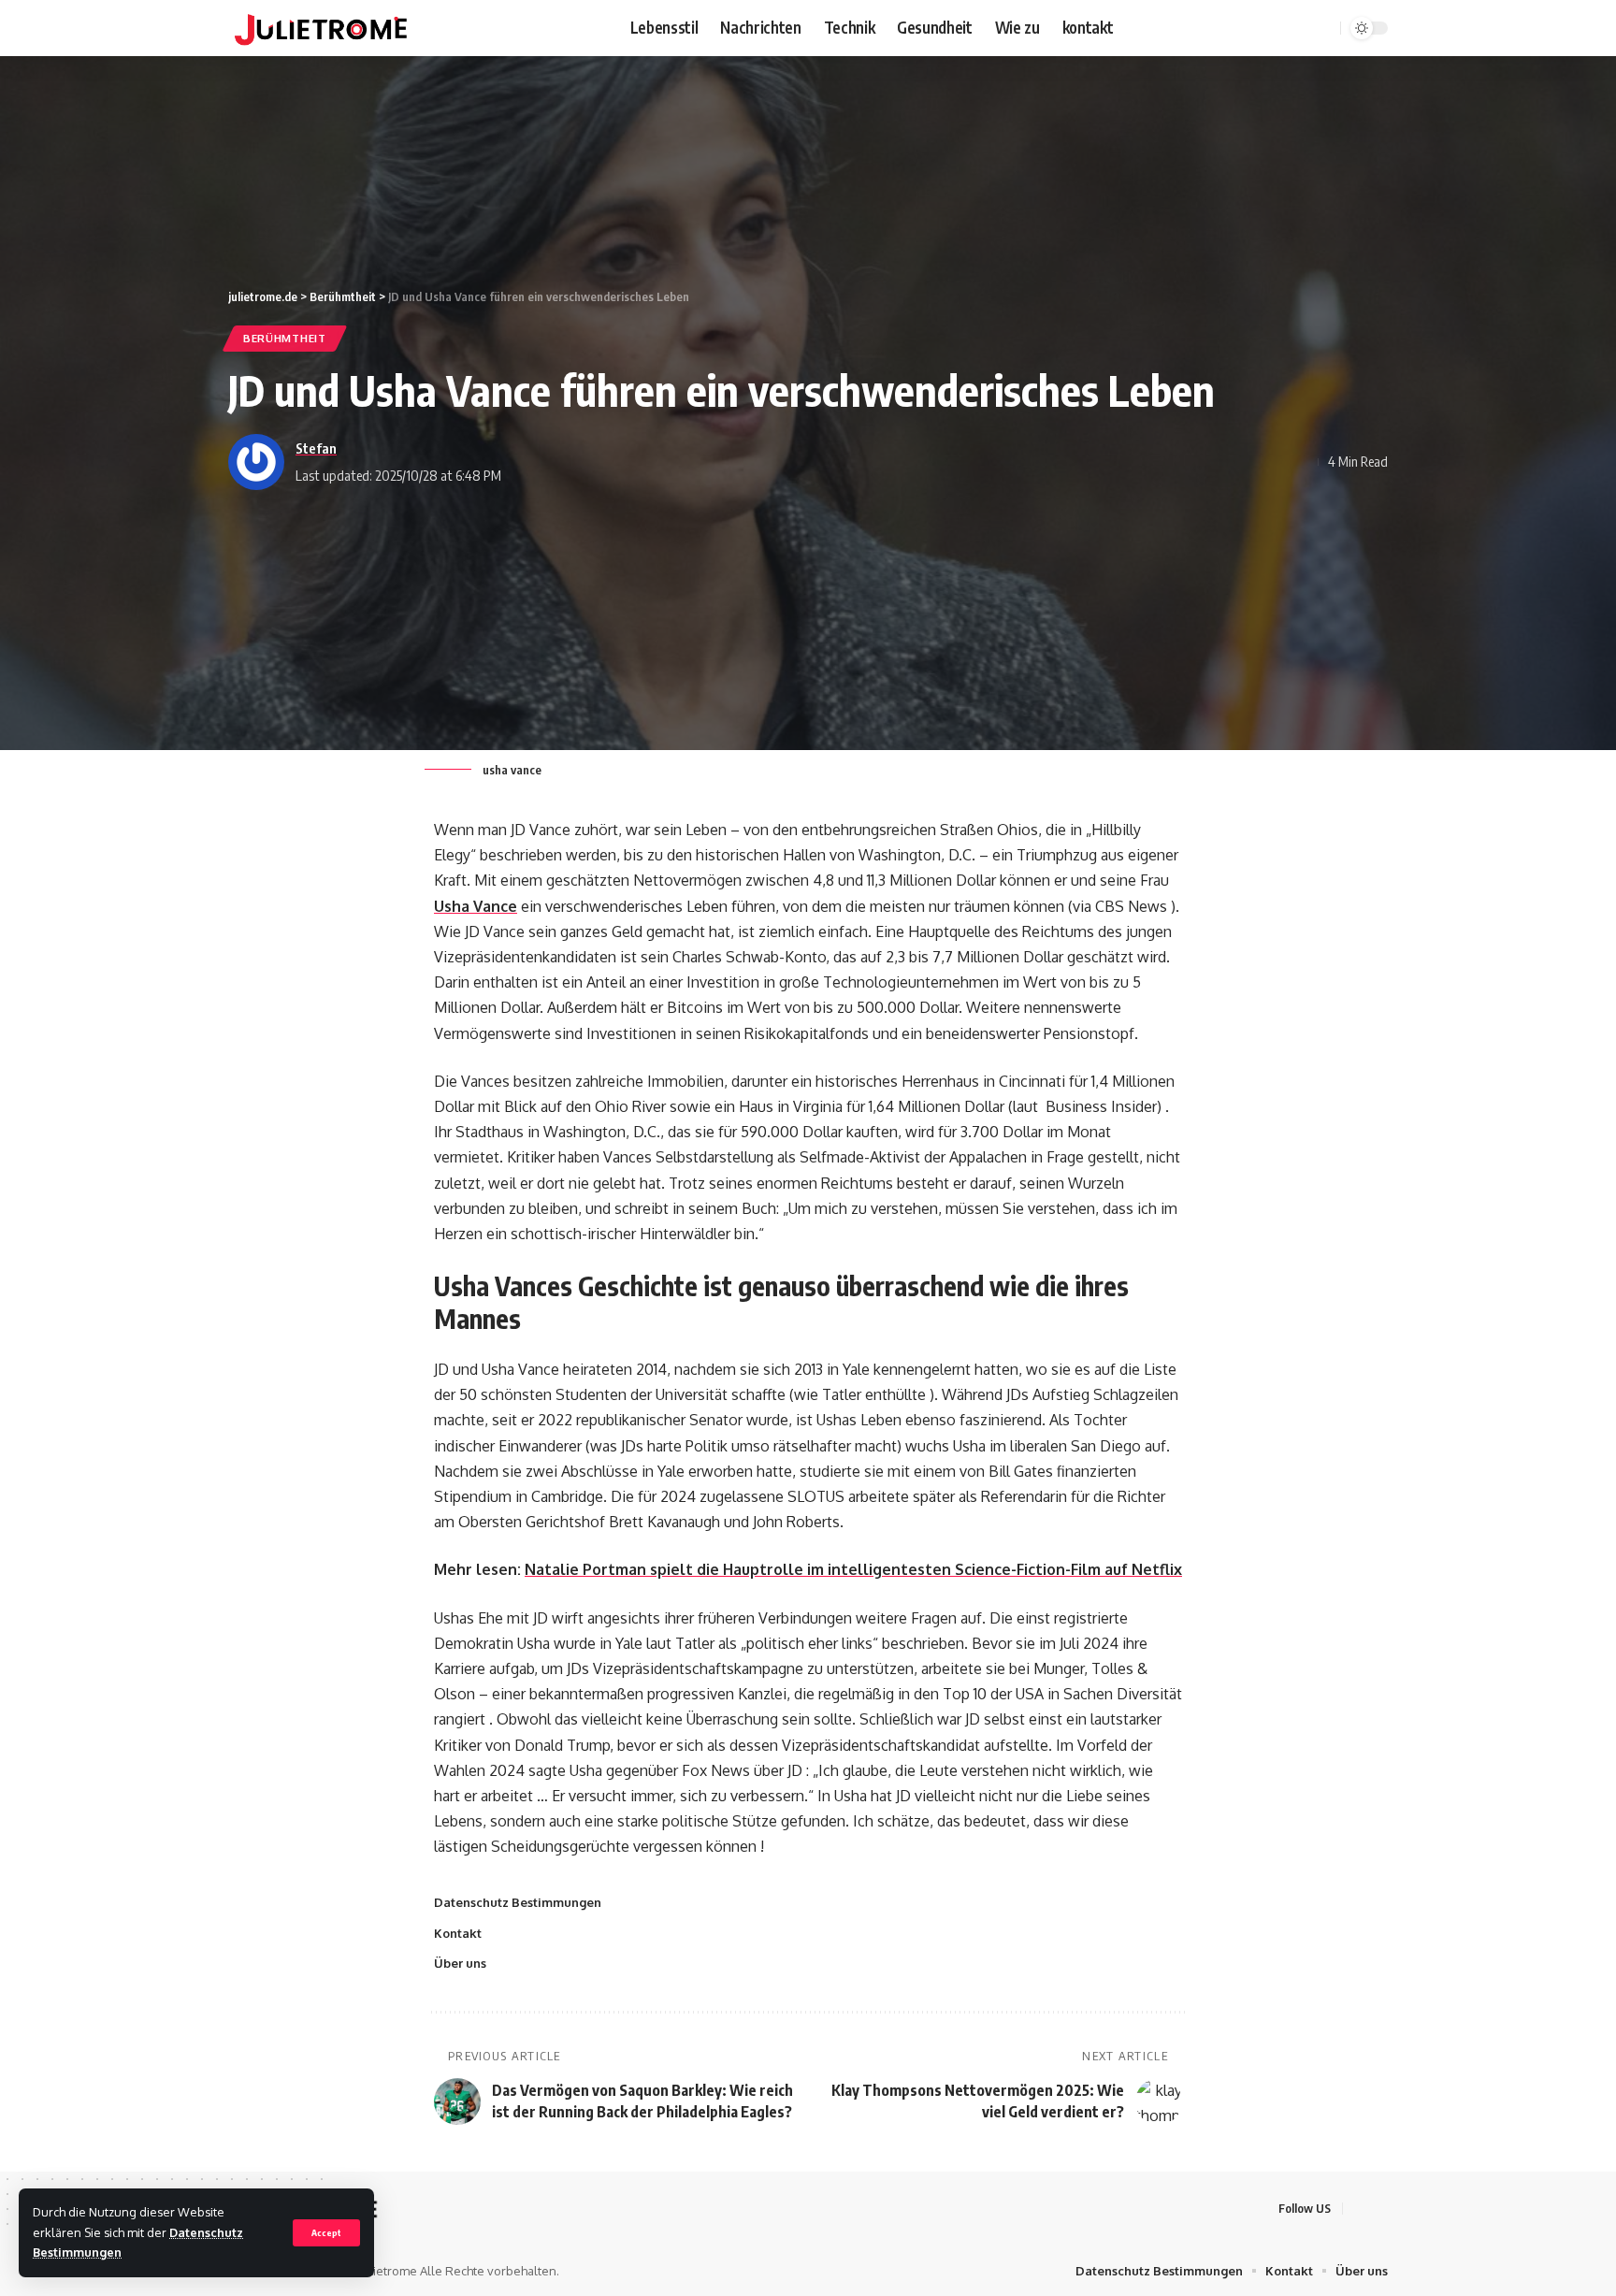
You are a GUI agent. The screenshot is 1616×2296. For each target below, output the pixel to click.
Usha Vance (476, 906)
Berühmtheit (285, 338)
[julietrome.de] (321, 28)
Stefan (316, 448)
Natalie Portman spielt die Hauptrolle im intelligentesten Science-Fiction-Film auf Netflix (853, 1569)
